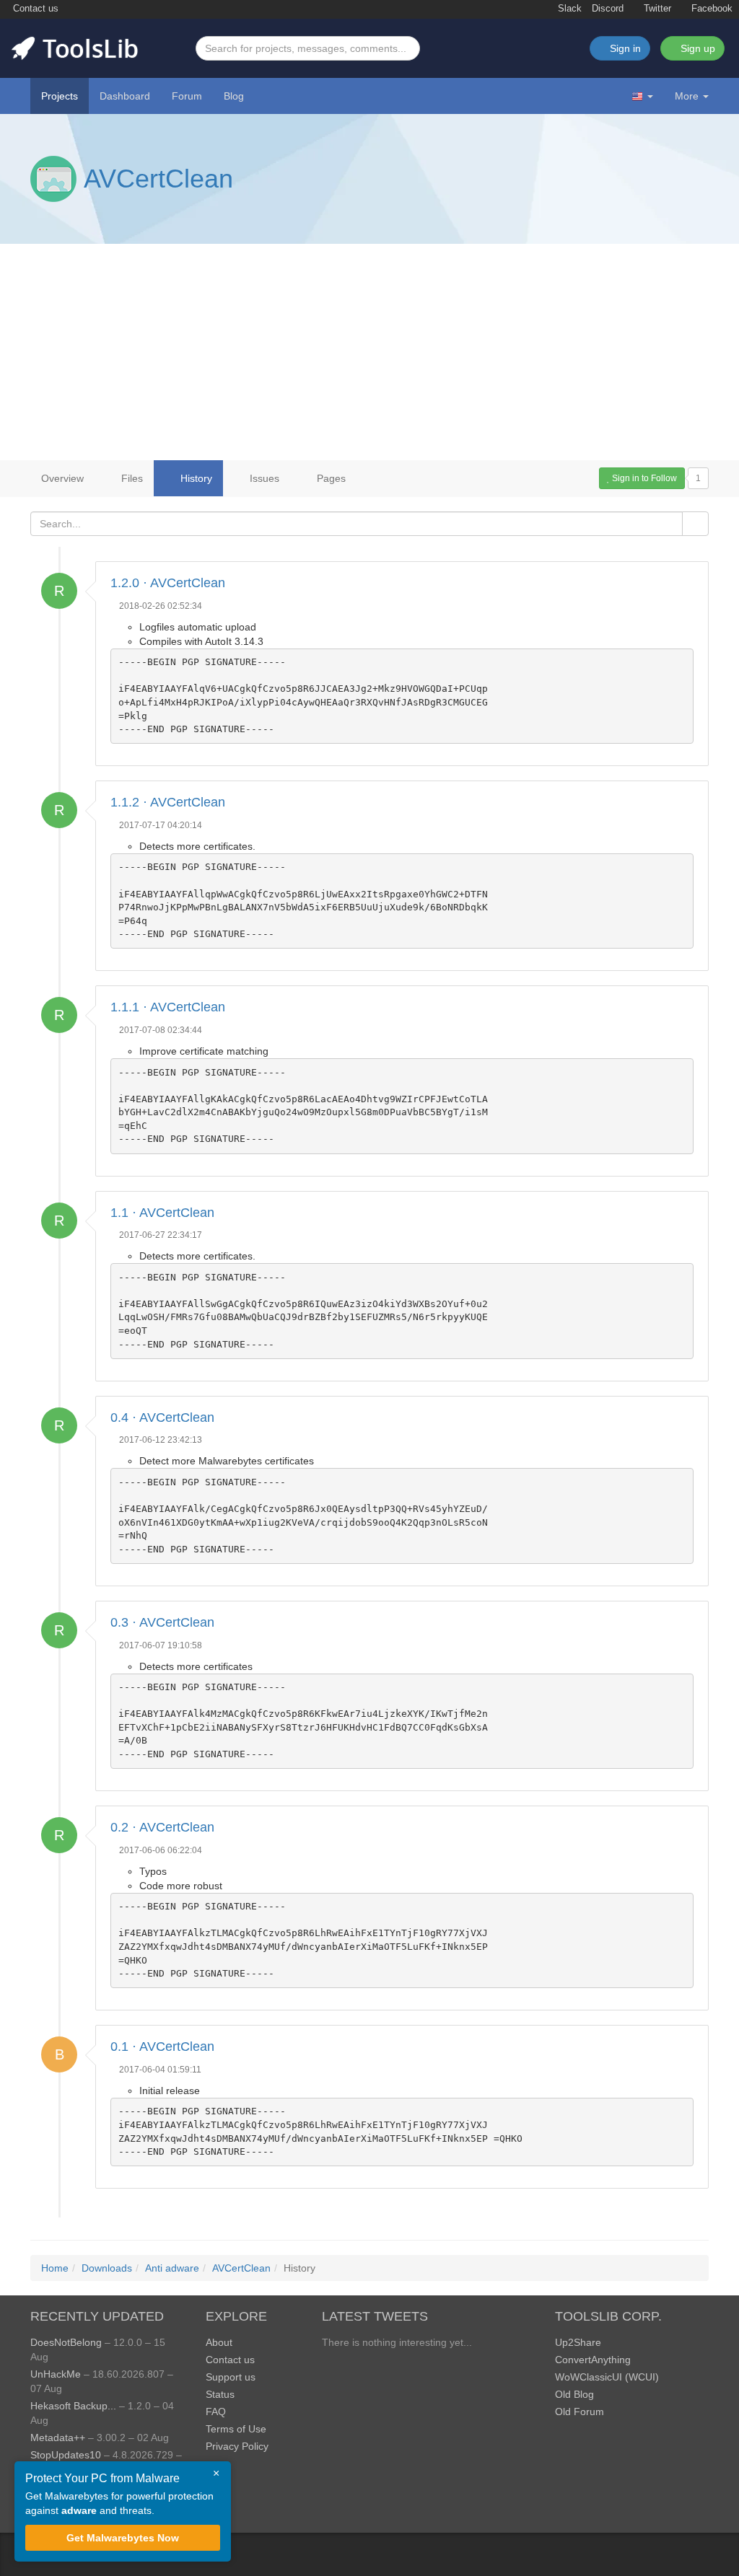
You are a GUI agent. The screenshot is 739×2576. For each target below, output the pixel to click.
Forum (187, 96)
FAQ (216, 2412)
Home (55, 2268)
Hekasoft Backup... (73, 2406)
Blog (234, 96)
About (219, 2342)
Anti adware (172, 2268)
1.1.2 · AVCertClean (168, 802)
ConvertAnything (593, 2360)
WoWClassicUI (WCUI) (607, 2377)
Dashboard (125, 96)
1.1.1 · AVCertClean (168, 1007)
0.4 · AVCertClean (162, 1417)
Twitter (656, 9)
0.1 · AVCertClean (162, 2047)
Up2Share (578, 2342)
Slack (568, 9)
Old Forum (580, 2412)
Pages (330, 478)
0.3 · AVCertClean (162, 1622)
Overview (62, 478)
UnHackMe (56, 2374)
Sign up (696, 48)
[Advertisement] (369, 352)
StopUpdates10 (66, 2455)
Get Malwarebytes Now (123, 2538)
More (687, 96)
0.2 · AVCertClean (162, 1827)
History (195, 478)
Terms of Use (236, 2429)
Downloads (107, 2268)
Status (220, 2394)
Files (131, 478)
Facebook (710, 9)
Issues (263, 478)
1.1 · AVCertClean (162, 1213)
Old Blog (574, 2394)
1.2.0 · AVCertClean (168, 583)
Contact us (34, 9)
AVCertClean (158, 179)
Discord (608, 9)
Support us (231, 2377)
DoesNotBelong (66, 2342)
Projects (60, 96)
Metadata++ (58, 2437)
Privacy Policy (237, 2446)
